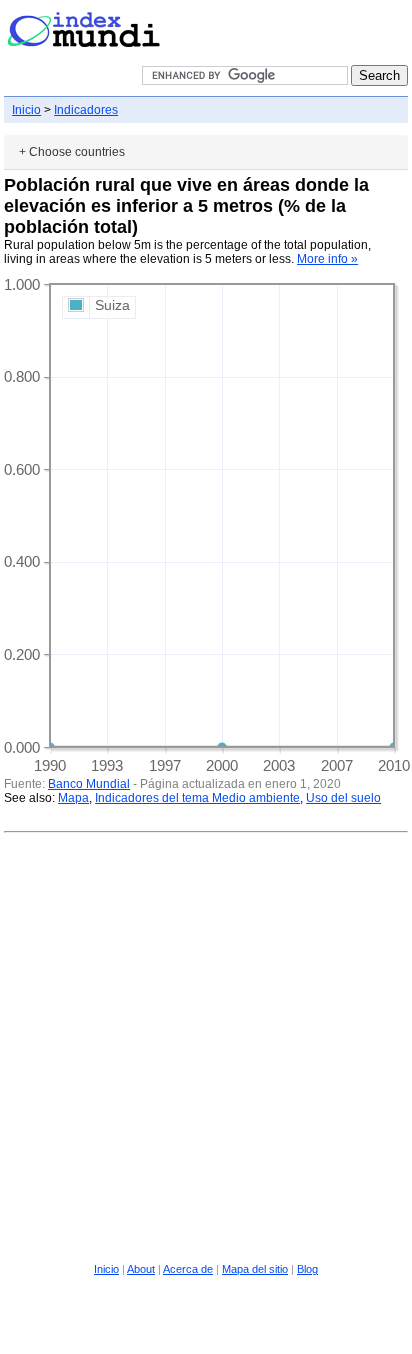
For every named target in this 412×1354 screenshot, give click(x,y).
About (141, 1269)
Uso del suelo (343, 798)
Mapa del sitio (255, 1269)
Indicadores (86, 110)
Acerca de (188, 1269)
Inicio (26, 110)
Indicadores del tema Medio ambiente (197, 798)
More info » (327, 259)
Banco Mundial (89, 784)
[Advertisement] (206, 1045)
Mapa (73, 798)
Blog (307, 1269)
